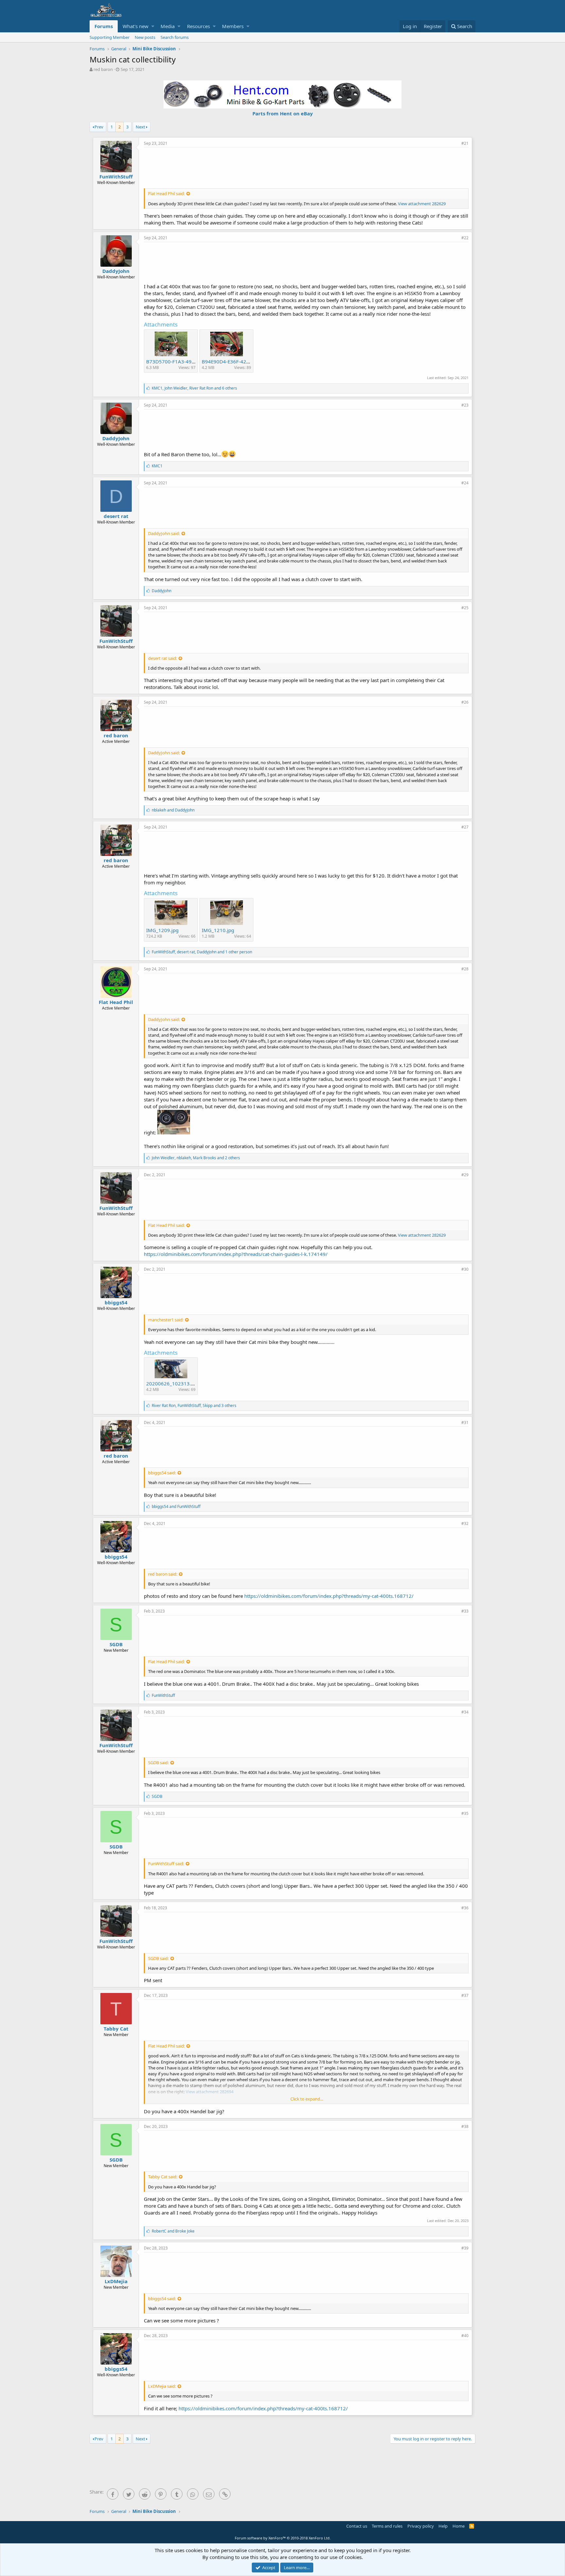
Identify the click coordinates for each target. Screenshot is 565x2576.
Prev (99, 127)
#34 (465, 1712)
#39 (465, 2248)
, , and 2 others (196, 1158)
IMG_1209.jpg (162, 930)
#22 (465, 238)
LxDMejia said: (162, 2386)
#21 (465, 143)
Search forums (175, 37)
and (173, 810)
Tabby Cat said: (163, 2177)
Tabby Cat (116, 2029)
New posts (145, 37)
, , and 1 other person (202, 952)
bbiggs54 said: (162, 1473)
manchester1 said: (166, 1320)
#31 (465, 1422)
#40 (465, 2336)
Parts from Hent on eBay (283, 113)
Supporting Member (110, 37)
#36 (465, 1908)
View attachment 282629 (422, 204)
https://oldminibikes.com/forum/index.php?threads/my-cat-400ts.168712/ (329, 1596)
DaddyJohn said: (164, 533)
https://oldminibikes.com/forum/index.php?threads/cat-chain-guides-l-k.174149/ (236, 1254)
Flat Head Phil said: (166, 193)
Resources (198, 26)
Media (168, 26)
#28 (465, 969)
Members (233, 26)
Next (140, 127)
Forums (104, 26)
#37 (465, 1995)
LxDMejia (116, 2281)
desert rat (116, 516)
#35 (465, 1813)
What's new (136, 26)
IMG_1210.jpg (218, 930)
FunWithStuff (116, 176)
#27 (465, 827)
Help (443, 2526)
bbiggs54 (116, 1302)
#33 (465, 1611)
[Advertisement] (306, 167)
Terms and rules (387, 2526)
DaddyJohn (116, 271)
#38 (465, 2126)
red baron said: (163, 1574)
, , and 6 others (194, 388)
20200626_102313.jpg (172, 1383)
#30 (465, 1269)
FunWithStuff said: (166, 1864)
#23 (465, 405)
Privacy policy (421, 2526)
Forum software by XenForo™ (283, 2538)
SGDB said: (158, 1763)
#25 (465, 608)
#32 (465, 1523)
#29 (465, 1175)
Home (459, 2526)
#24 (465, 483)
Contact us (357, 2526)
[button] (153, 26)
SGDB (116, 1644)
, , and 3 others (194, 1405)
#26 (465, 702)
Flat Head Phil (116, 1002)
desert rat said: (163, 658)
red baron (103, 69)
